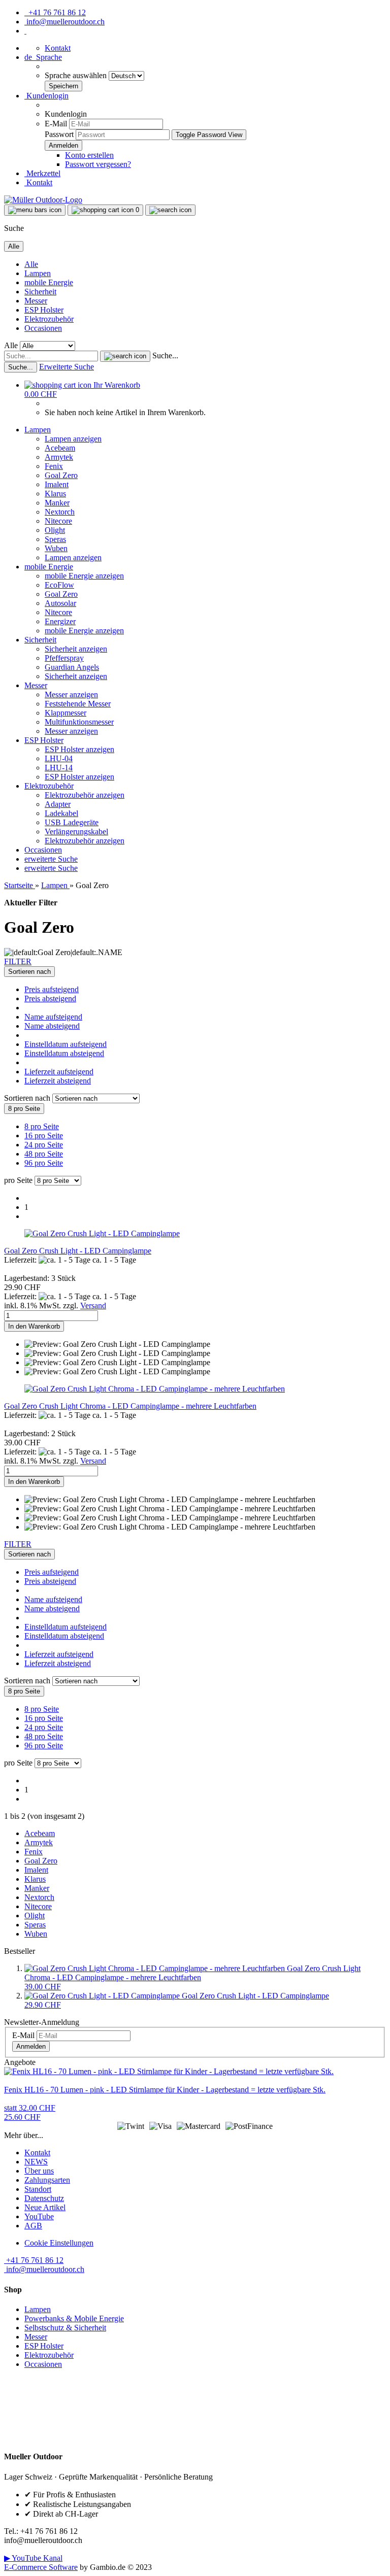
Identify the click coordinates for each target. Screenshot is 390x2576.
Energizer (60, 621)
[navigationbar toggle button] (35, 210)
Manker (57, 503)
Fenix (54, 466)
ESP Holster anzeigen (79, 749)
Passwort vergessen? (98, 164)
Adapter (58, 804)
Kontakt (58, 48)
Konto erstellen (89, 155)
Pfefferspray (64, 658)
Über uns (39, 2171)
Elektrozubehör (49, 319)
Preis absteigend (50, 998)
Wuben (56, 548)
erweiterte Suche (51, 859)
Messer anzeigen (71, 694)
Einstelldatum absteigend (64, 1053)
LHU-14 (59, 768)
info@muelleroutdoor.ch (64, 22)
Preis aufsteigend (52, 989)
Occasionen (43, 328)
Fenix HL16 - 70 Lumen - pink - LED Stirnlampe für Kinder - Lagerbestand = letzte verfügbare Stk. (165, 2090)
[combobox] (29, 972)
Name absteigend (52, 1026)
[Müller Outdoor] (43, 200)
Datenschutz (44, 2198)
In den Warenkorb (34, 1326)
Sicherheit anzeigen (76, 649)
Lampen (38, 273)
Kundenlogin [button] (46, 96)
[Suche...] (125, 356)
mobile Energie (49, 282)
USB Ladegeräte (72, 822)
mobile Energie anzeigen (84, 576)
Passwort (59, 134)
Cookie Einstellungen (59, 2243)
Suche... (165, 355)
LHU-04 (59, 758)
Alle (31, 264)
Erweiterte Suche (67, 367)
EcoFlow (59, 585)
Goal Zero (61, 475)
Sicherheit (40, 292)
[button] (43, 57)
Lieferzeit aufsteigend (59, 1072)
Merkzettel (42, 173)
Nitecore (58, 521)
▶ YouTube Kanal (33, 2558)
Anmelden (31, 2046)
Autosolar (60, 603)
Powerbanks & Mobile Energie (74, 2318)
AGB (33, 2226)
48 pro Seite (44, 1154)
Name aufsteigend (53, 1017)
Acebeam (60, 448)
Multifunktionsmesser (79, 722)
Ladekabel (61, 813)
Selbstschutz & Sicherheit (65, 2328)
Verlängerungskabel (76, 832)
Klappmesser (66, 713)
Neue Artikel (45, 2207)
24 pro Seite (44, 1145)
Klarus (55, 494)
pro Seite (18, 1180)
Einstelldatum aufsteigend (66, 1044)
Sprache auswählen (77, 75)
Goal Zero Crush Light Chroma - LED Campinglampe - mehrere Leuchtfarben (130, 1406)
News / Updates (30, 2415)
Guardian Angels (72, 667)
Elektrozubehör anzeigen (85, 795)
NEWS (36, 2162)
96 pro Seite (44, 1163)
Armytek (59, 457)
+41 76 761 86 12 (55, 12)
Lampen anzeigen (73, 439)
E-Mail (56, 124)
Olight (55, 530)
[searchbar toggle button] (170, 210)
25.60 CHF (30, 2112)
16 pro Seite (44, 1136)
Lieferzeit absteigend (58, 1081)
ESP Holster (44, 310)
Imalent (57, 484)
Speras (55, 539)
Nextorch (60, 512)
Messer (36, 301)
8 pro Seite (42, 1126)
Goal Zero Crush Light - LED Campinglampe (78, 1251)
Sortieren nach (28, 1098)
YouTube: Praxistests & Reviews (57, 2429)
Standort (38, 2189)
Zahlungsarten (47, 2180)
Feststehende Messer (78, 704)
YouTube (39, 2216)
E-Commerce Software (41, 2567)
